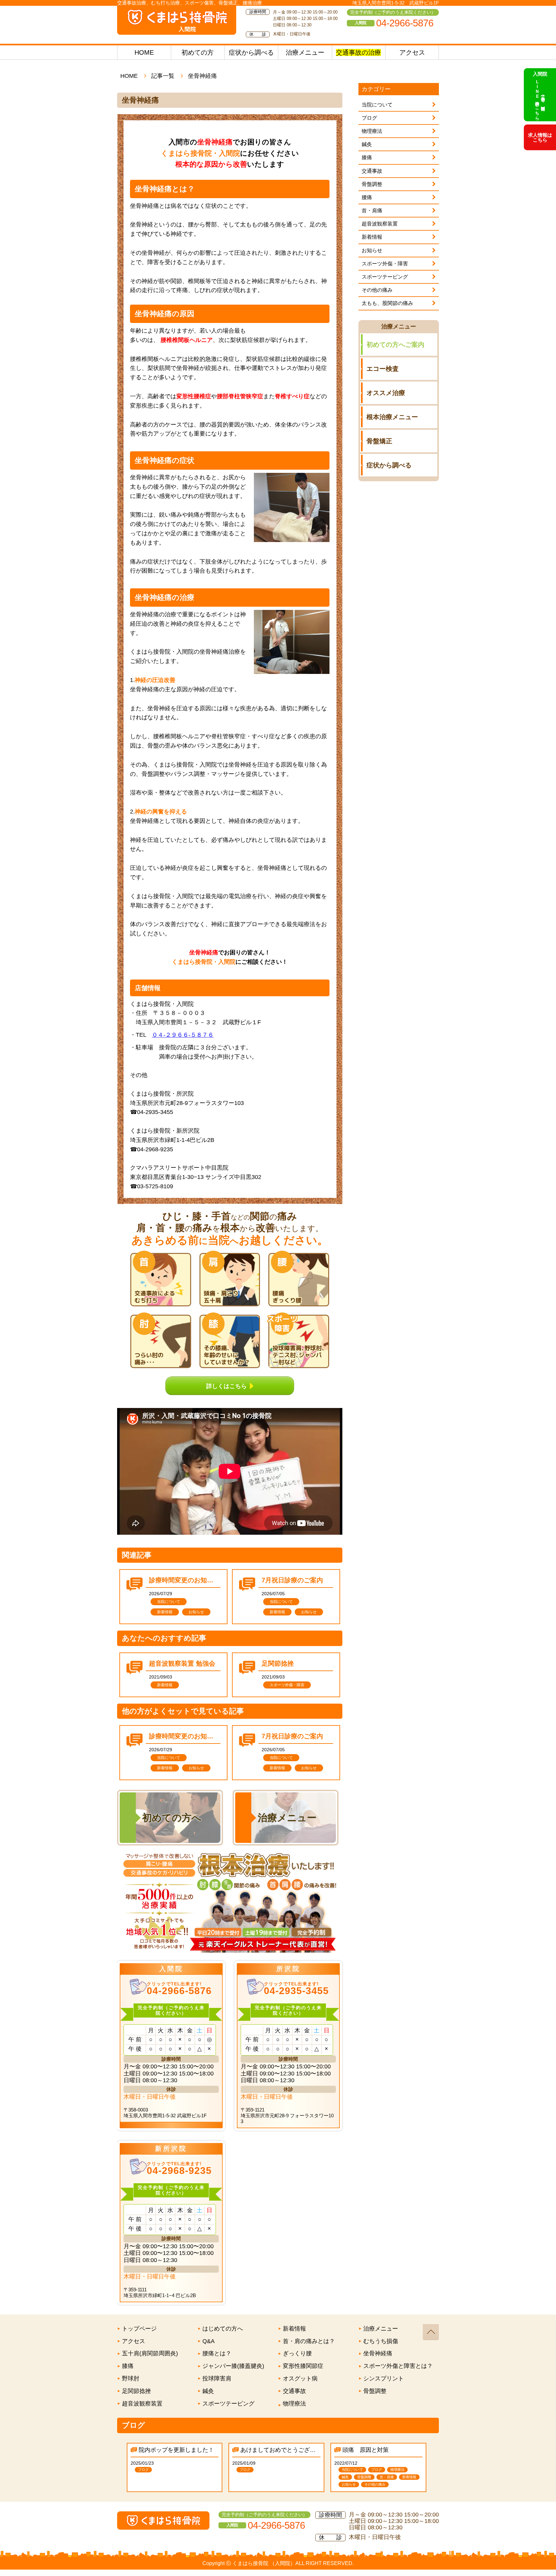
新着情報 (372, 237)
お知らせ (372, 250)
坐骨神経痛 (378, 2353)
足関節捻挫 (136, 2391)
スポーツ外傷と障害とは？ (398, 2366)
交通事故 (372, 171)
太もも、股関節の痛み (387, 303)
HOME (144, 52)
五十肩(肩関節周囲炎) (150, 2353)
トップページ (139, 2329)
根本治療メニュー (392, 417)
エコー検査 (383, 369)
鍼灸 (367, 144)
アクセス (412, 52)
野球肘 (131, 2378)
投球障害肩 (217, 2378)
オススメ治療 (386, 393)
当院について (377, 105)
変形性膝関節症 (303, 2366)
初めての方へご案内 (395, 345)
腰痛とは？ (217, 2353)
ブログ (369, 118)
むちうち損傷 (381, 2341)
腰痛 (367, 197)
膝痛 (367, 157)
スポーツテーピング (385, 277)
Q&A (208, 2341)
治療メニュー (305, 52)
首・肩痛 (372, 211)
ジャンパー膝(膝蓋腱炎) (233, 2366)
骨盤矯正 (379, 441)
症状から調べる (251, 52)
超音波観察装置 (380, 224)
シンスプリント (384, 2378)
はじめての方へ (223, 2329)
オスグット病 (300, 2378)
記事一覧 (163, 76)
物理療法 (372, 131)
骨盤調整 (372, 184)
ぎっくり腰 (297, 2353)
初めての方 (198, 52)
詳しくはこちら (227, 1385)
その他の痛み (377, 290)
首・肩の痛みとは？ (309, 2341)
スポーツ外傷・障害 (385, 264)
